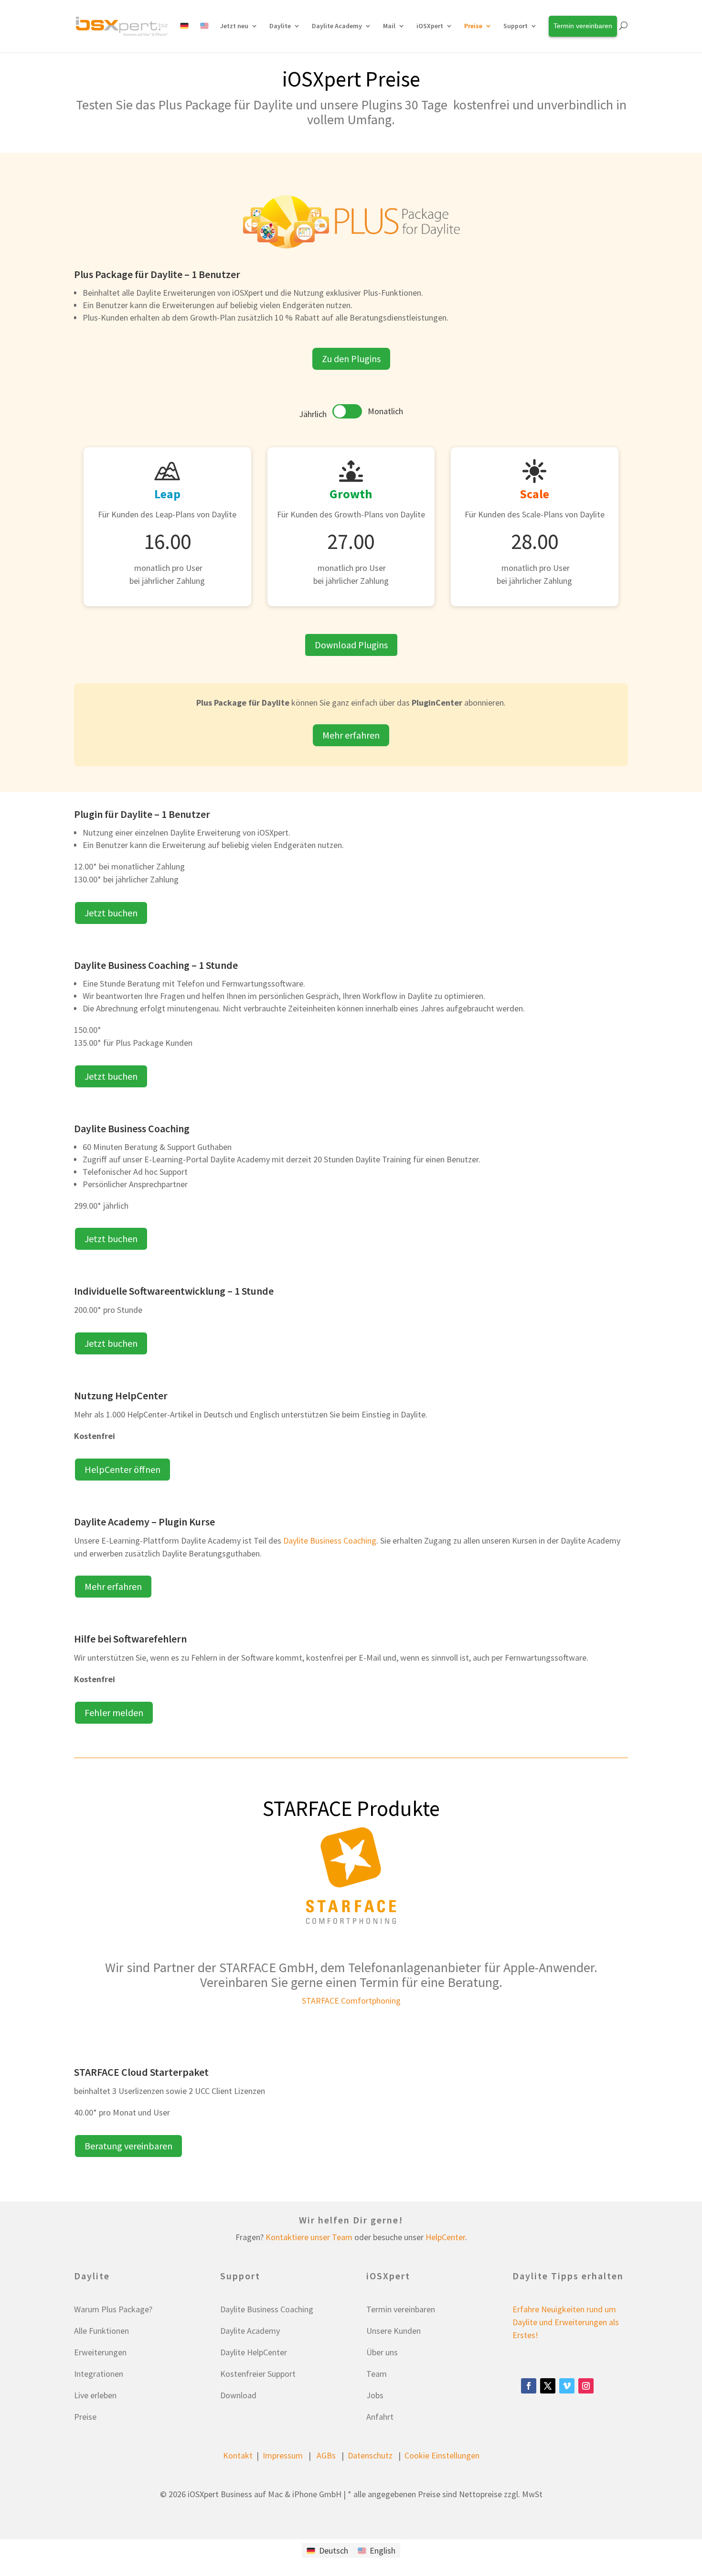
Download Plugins (351, 645)
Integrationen (99, 2374)
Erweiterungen (100, 2352)
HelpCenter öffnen (122, 1469)
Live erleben (95, 2395)
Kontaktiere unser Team (309, 2237)
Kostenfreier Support (258, 2374)
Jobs (375, 2395)
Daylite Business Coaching (330, 1540)
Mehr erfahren (351, 735)
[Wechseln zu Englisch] (204, 37)
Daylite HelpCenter (254, 2352)
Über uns (382, 2352)
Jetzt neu (234, 26)
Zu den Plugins (351, 359)
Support (516, 26)
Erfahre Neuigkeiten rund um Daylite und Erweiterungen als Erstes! (566, 2322)
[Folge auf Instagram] (586, 2386)
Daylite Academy (337, 26)
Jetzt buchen (111, 913)
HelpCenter (445, 2237)
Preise (85, 2417)
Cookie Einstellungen (442, 2455)
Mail (389, 26)
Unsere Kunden (394, 2331)
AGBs (326, 2455)
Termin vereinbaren (401, 2309)
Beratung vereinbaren (128, 2146)
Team (377, 2374)
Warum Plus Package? (113, 2309)
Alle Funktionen (101, 2331)
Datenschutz (370, 2455)
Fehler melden (114, 1712)
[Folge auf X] (548, 2386)
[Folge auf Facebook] (529, 2386)
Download (238, 2395)
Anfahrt (380, 2417)
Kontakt (238, 2455)
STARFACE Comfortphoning (351, 2001)
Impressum (283, 2455)
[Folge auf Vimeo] (567, 2386)
